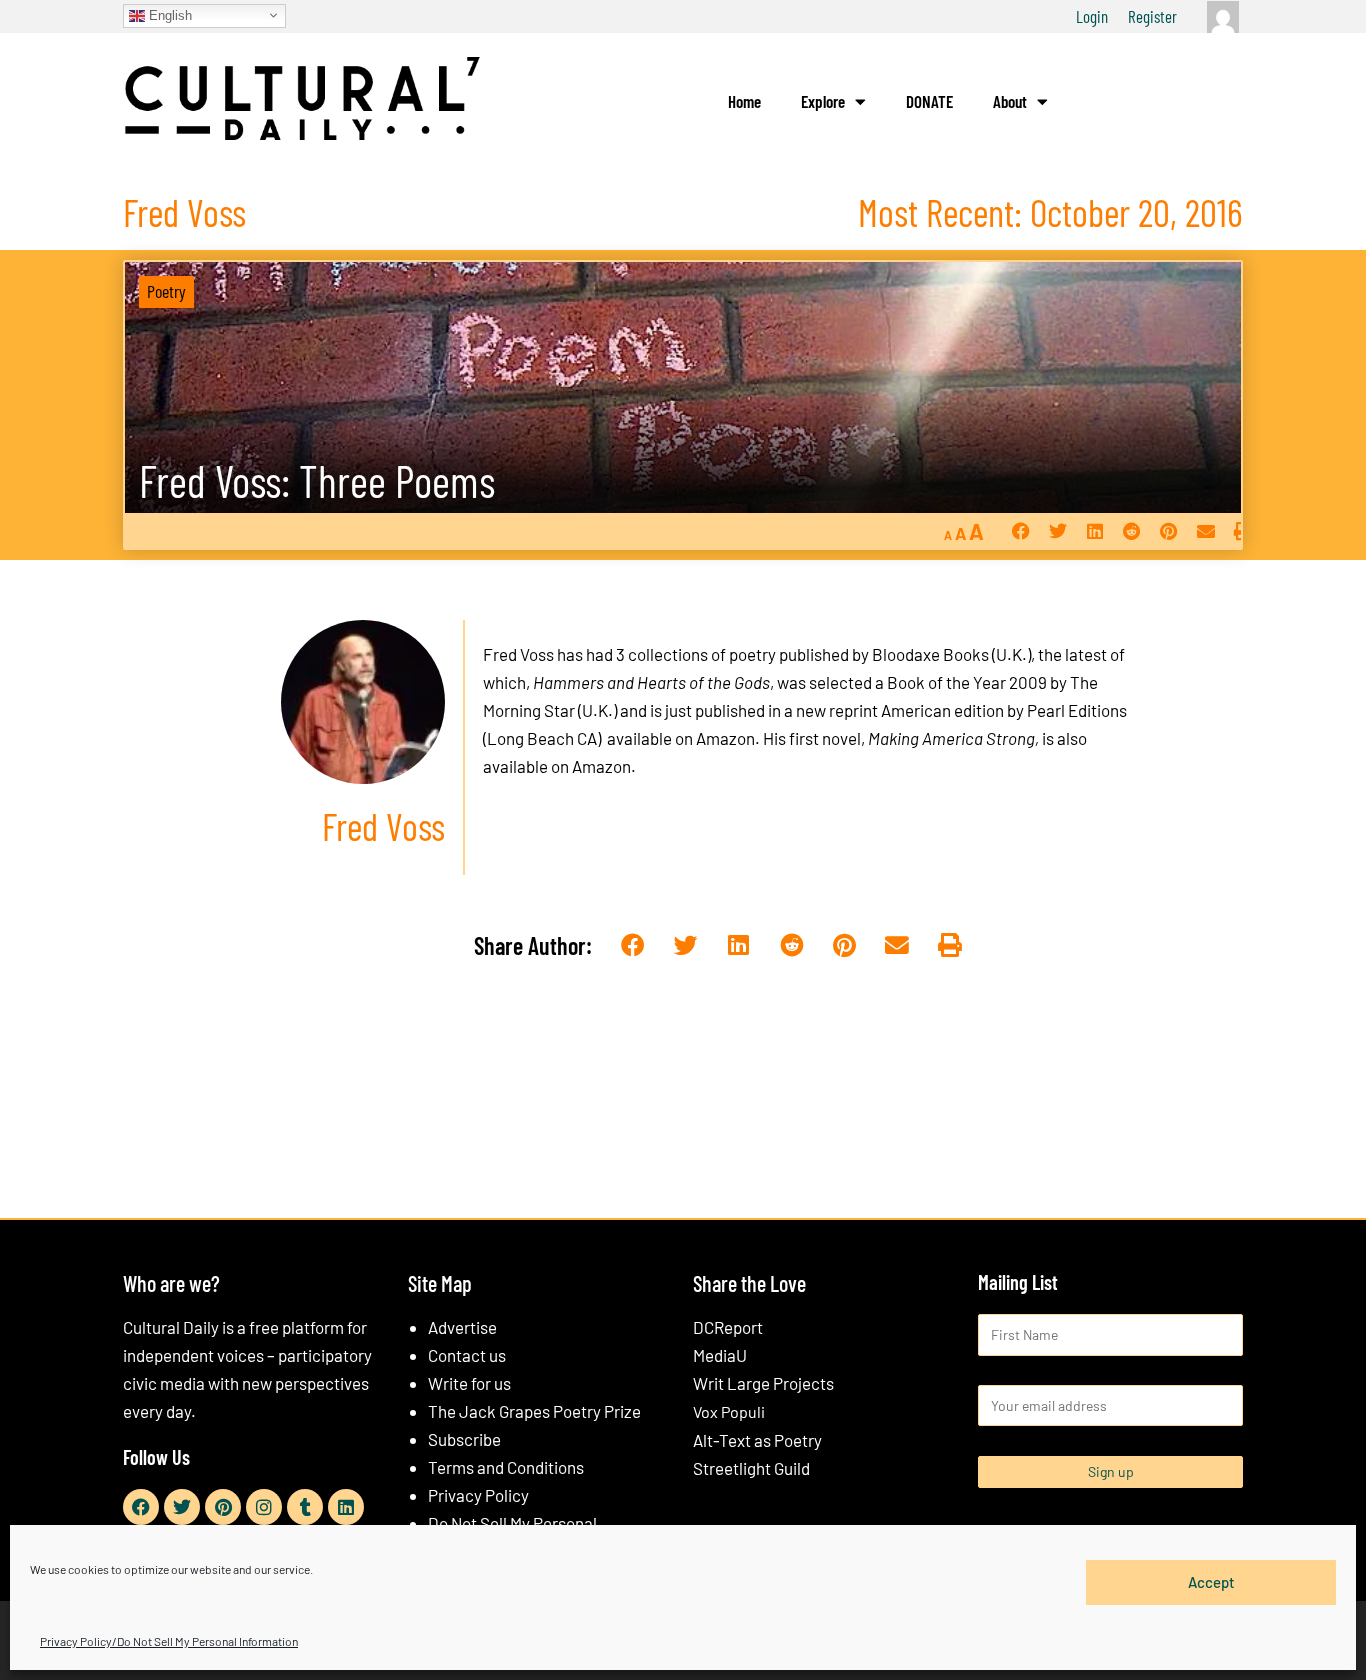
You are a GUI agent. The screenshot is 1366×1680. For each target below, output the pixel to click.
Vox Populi (729, 1411)
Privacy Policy (478, 1495)
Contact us (467, 1355)
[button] (1020, 531)
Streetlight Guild (751, 1468)
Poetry (166, 291)
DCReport (728, 1327)
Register (1152, 16)
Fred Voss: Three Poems (317, 480)
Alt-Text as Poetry (757, 1440)
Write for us (469, 1383)
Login (1092, 16)
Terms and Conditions (506, 1467)
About (1010, 101)
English (168, 14)
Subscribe (464, 1439)
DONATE (929, 101)
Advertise (462, 1327)
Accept (1211, 1582)
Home (744, 101)
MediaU (720, 1355)
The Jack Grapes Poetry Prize (534, 1411)
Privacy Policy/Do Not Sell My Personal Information (169, 1641)
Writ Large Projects (763, 1383)
